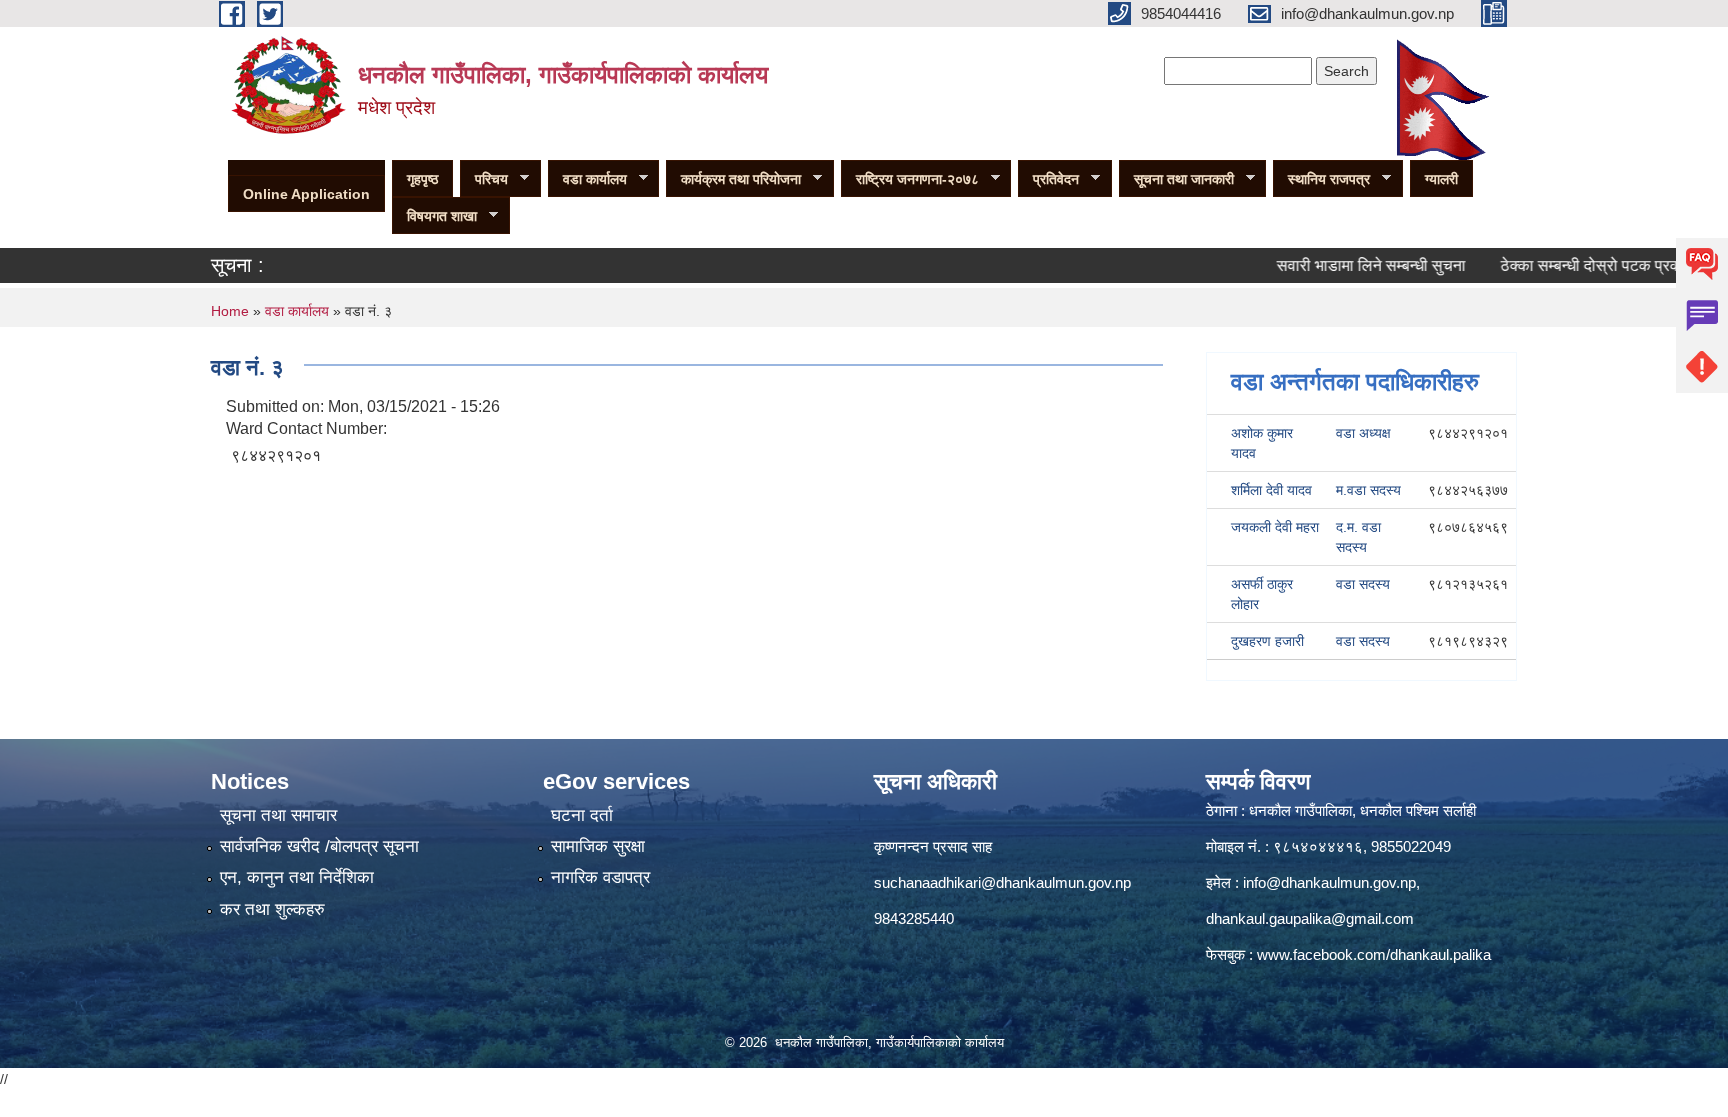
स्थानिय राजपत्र (1321, 179)
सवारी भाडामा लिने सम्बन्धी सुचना (1343, 265)
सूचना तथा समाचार (278, 815)
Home (230, 311)
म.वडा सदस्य (1368, 490)
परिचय (484, 179)
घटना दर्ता (582, 815)
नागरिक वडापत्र (600, 877)
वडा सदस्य (1363, 584)
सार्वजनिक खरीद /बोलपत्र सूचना (319, 846)
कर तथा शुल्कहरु (272, 909)
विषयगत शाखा (434, 216)
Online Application (306, 194)
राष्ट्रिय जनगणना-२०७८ (910, 179)
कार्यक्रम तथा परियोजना (733, 179)
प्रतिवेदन (1048, 179)
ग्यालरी (1441, 179)
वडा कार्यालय (587, 179)
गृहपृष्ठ (422, 179)
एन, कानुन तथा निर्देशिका (297, 877)
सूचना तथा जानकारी (1176, 179)
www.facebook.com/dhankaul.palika (1374, 954)
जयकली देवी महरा (1275, 527)
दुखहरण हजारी (1267, 641)
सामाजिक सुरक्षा (598, 846)
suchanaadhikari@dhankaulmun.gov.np (1002, 882)
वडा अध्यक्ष (1363, 433)
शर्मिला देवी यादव (1271, 490)
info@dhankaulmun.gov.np (1329, 882)
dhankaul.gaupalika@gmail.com (1310, 918)
